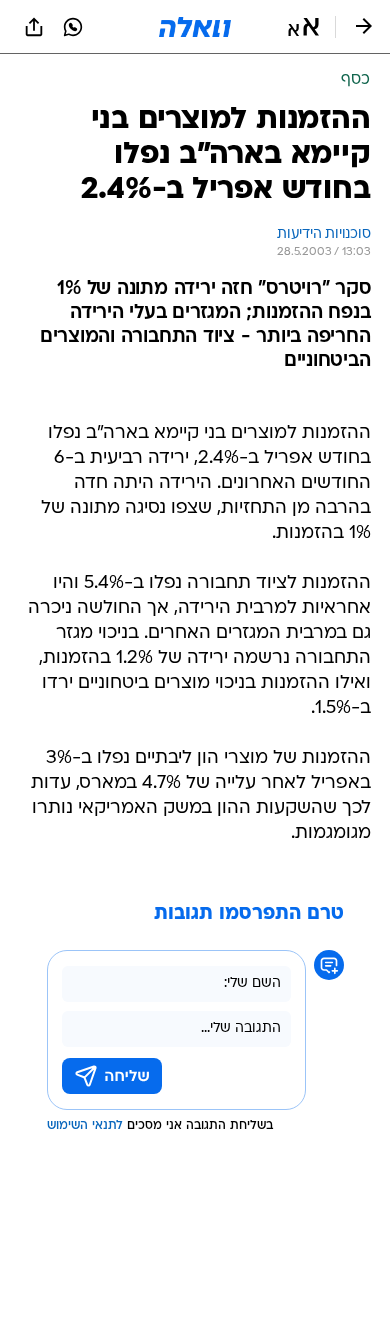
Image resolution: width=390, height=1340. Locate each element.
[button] (303, 27)
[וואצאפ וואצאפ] (73, 27)
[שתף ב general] (34, 27)
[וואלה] (195, 27)
